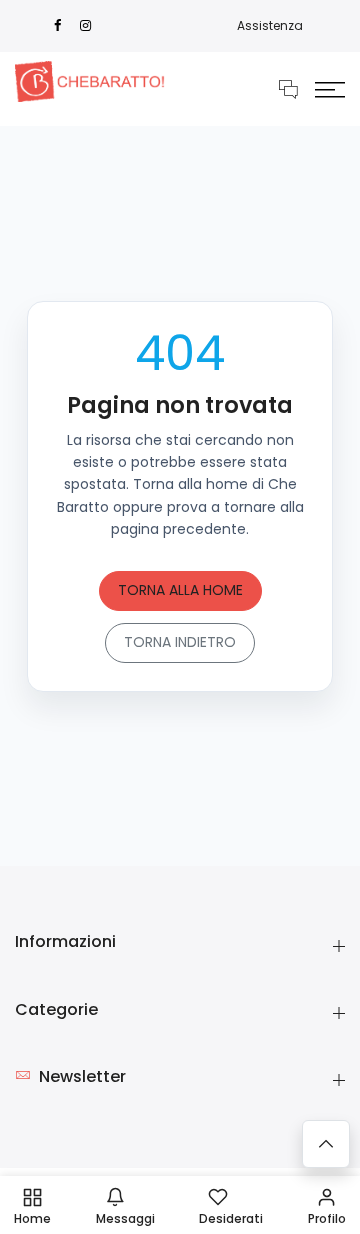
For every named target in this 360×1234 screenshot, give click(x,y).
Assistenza (270, 25)
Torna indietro (180, 642)
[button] (330, 89)
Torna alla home (180, 590)
